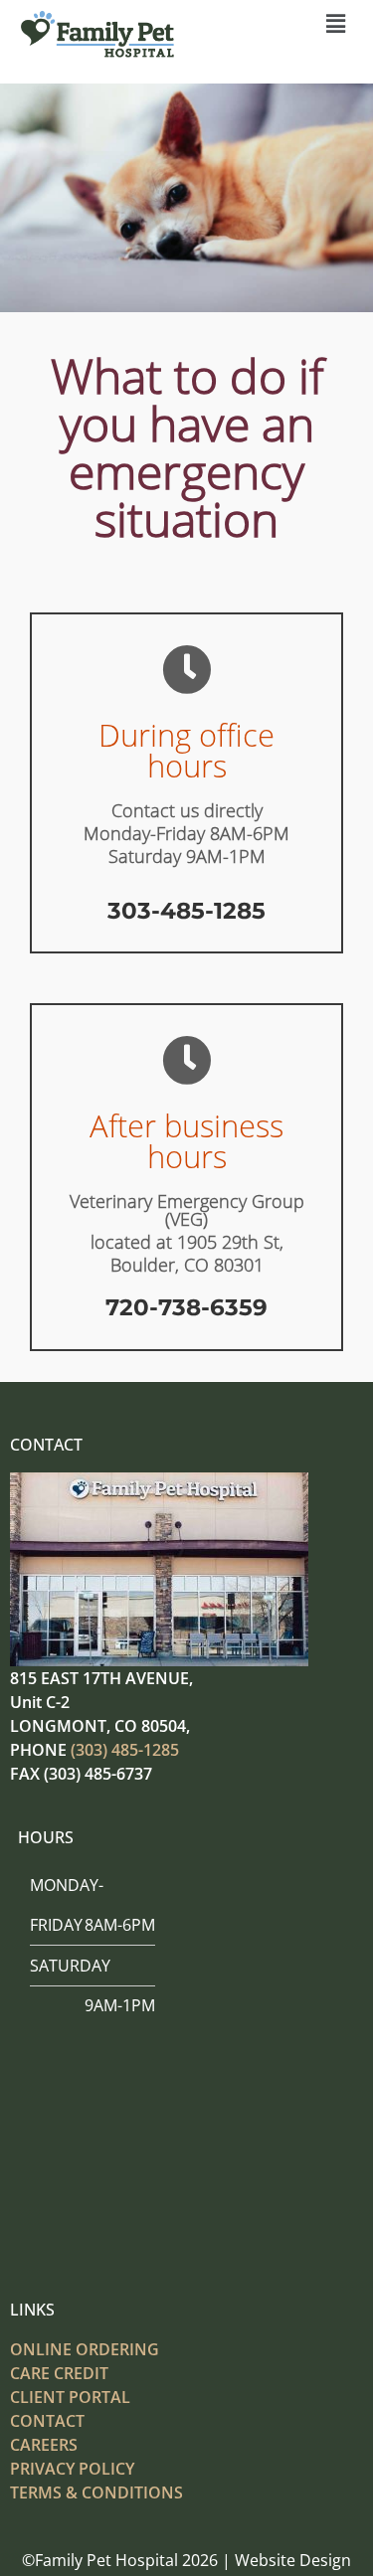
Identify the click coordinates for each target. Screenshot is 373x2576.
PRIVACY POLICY (72, 2469)
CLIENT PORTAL (70, 2397)
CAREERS (44, 2445)
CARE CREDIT (59, 2373)
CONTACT (47, 2421)
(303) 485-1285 (125, 1750)
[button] (336, 24)
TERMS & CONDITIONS (96, 2492)
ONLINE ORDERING (85, 2349)
